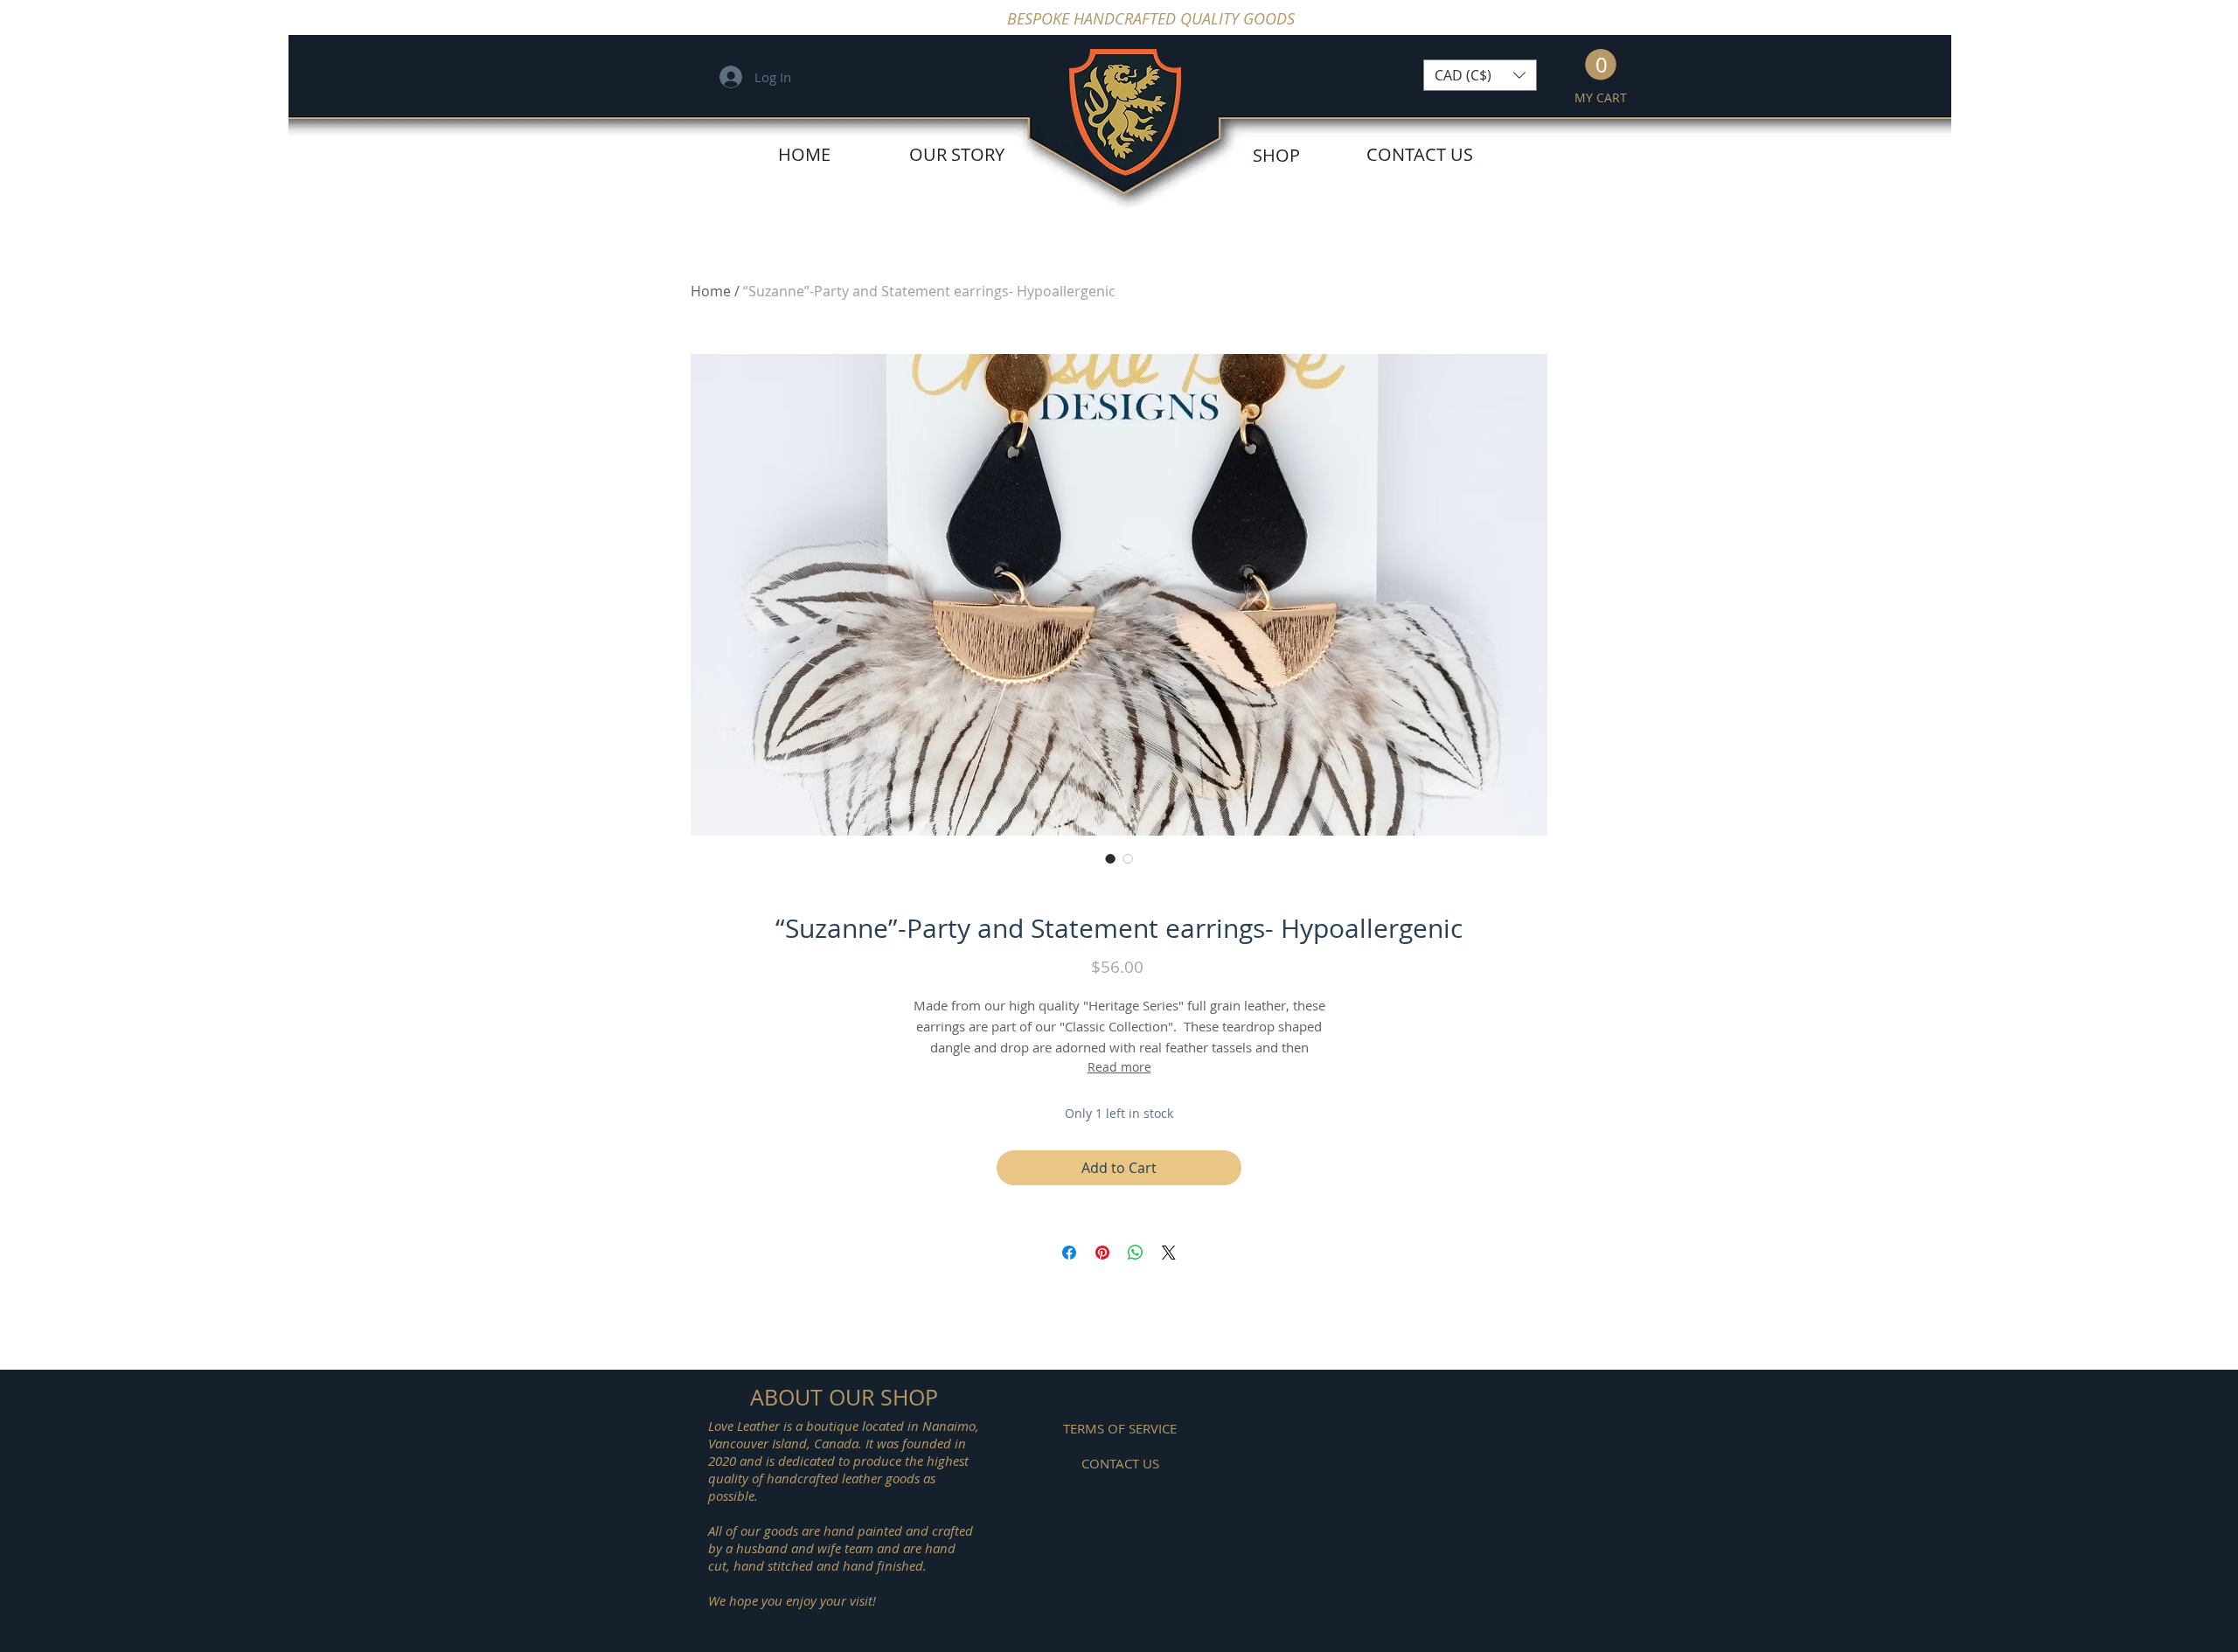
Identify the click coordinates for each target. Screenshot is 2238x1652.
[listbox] (1480, 75)
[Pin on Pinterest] (1102, 1253)
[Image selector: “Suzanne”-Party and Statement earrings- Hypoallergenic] (1110, 858)
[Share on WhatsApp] (1136, 1253)
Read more (1119, 1067)
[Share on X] (1169, 1253)
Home (711, 291)
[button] (1480, 75)
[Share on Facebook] (1069, 1253)
